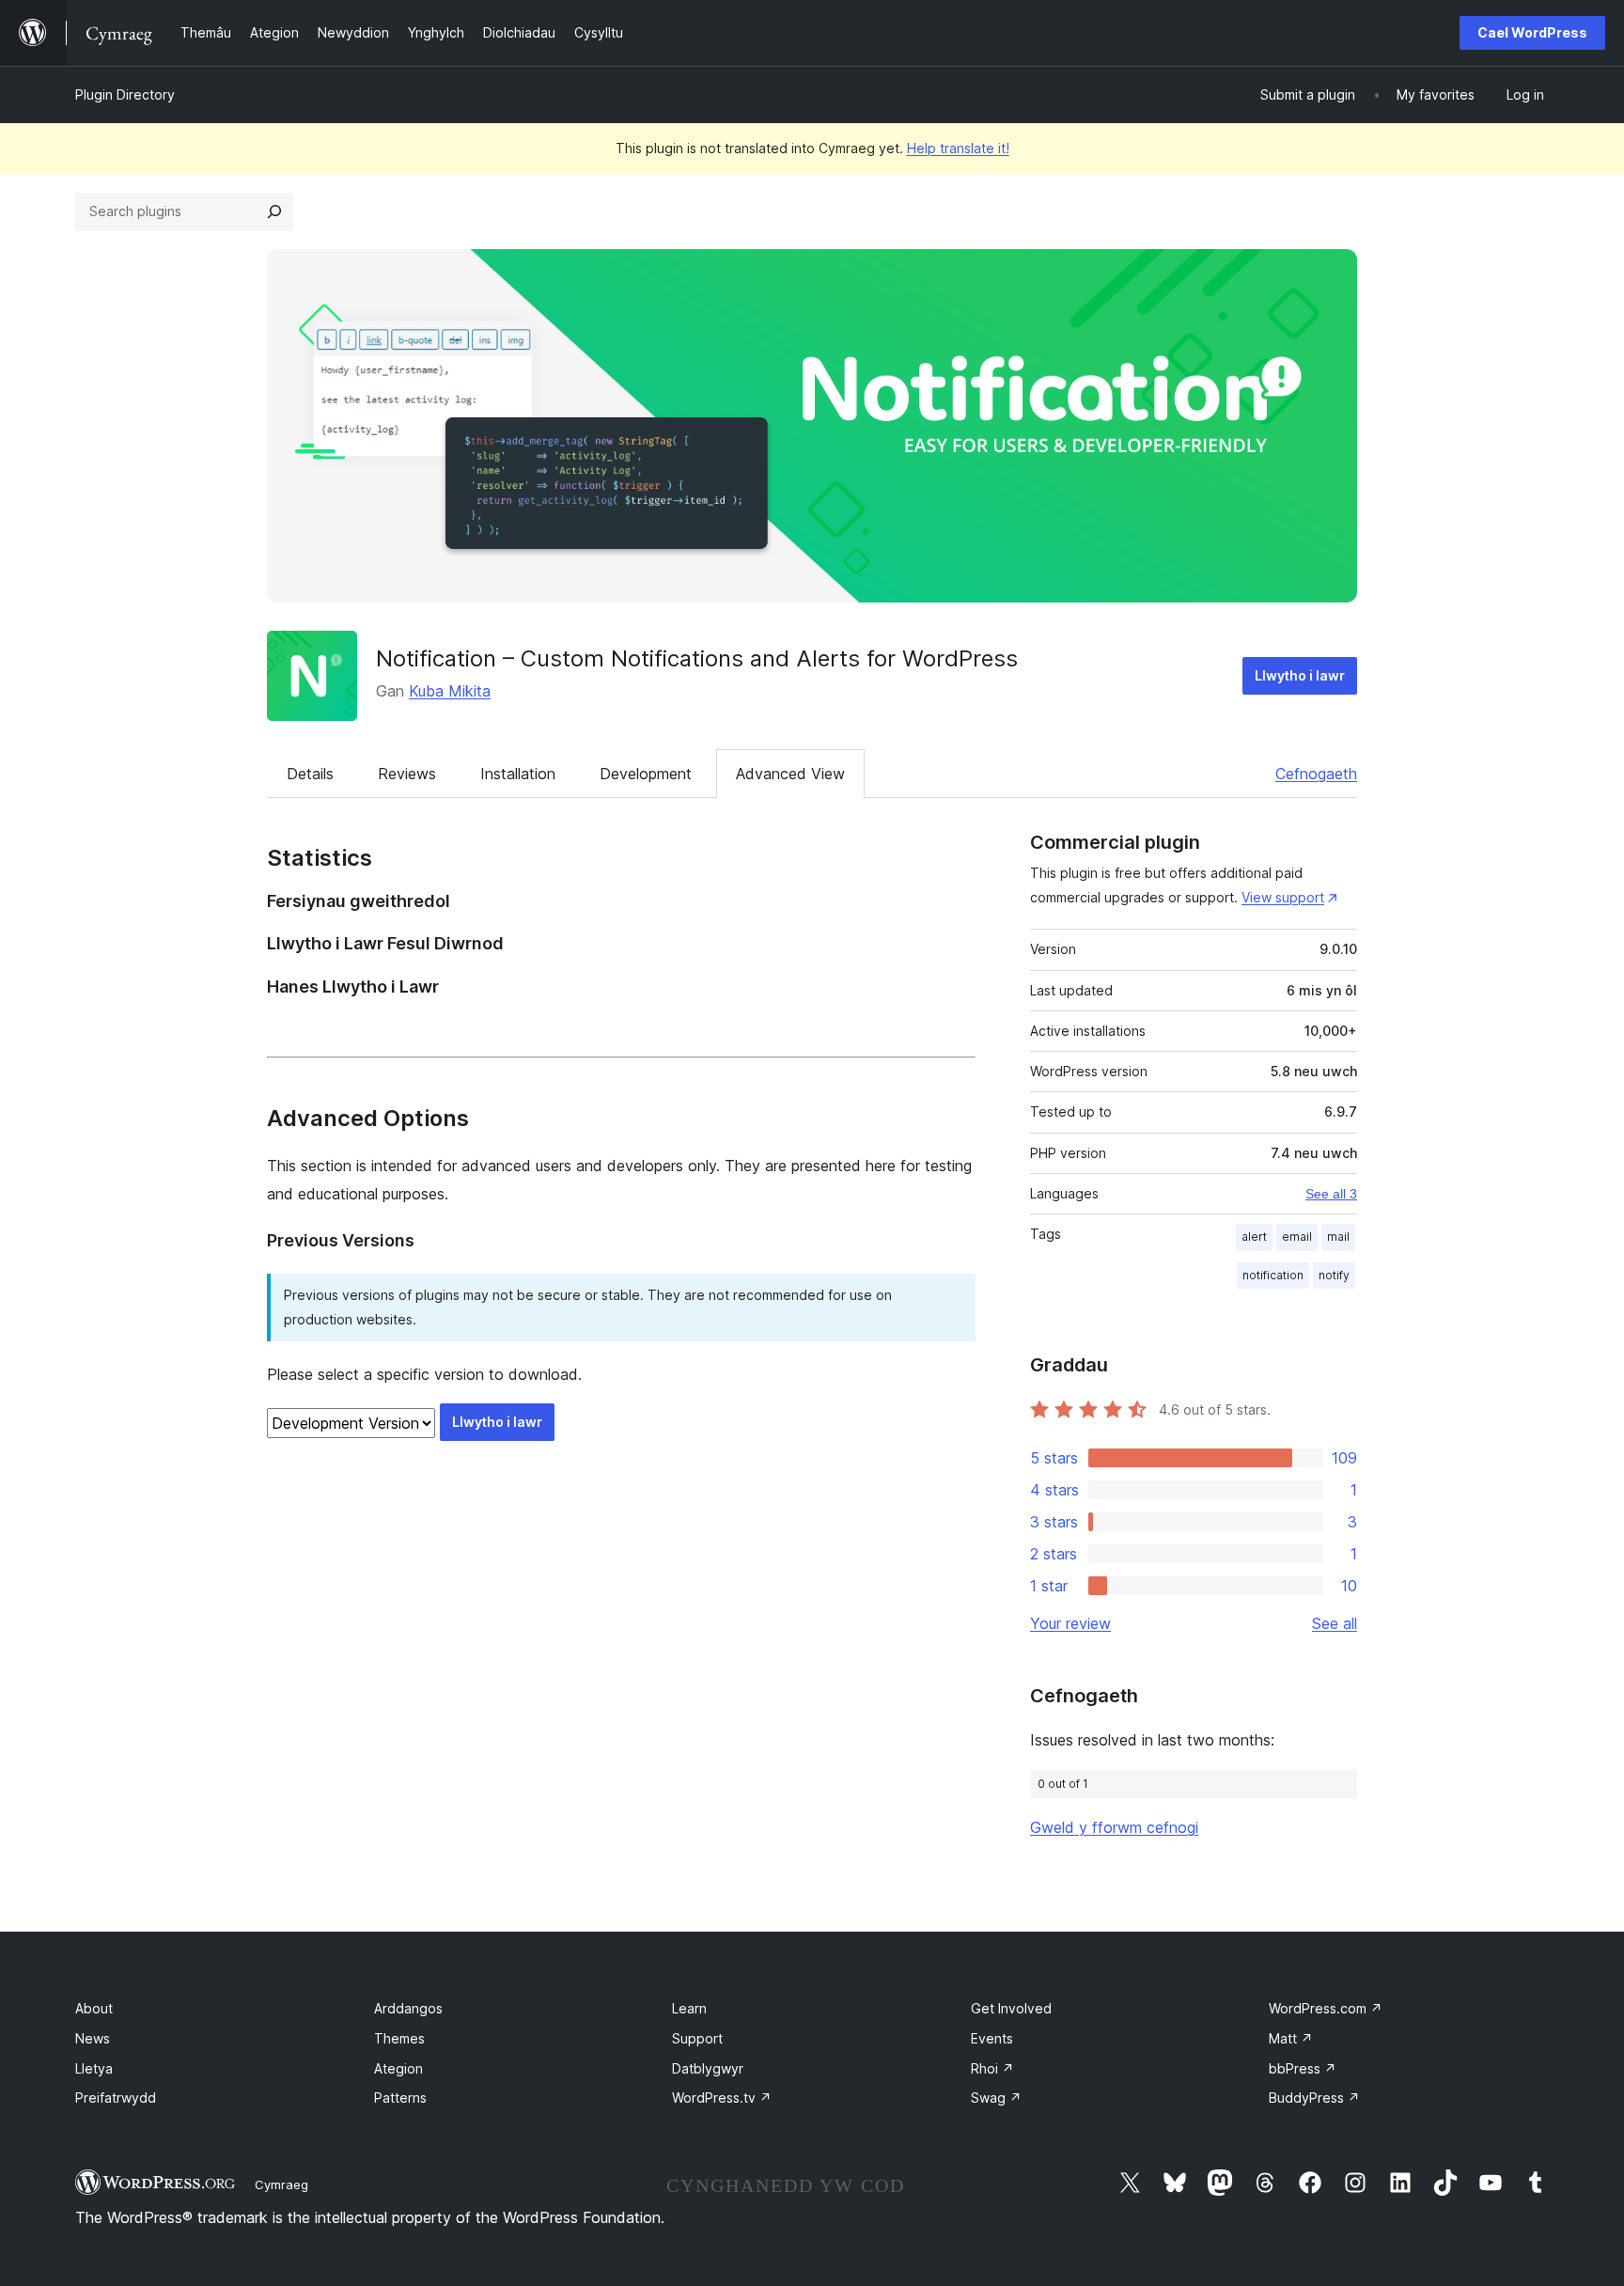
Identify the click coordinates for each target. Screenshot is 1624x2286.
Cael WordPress (1532, 32)
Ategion (398, 2068)
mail (1338, 1237)
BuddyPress (1314, 2098)
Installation (518, 774)
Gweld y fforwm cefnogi (1114, 1827)
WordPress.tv (722, 2098)
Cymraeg (281, 2184)
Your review (1070, 1623)
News (93, 2038)
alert (1254, 1237)
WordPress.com (1326, 2008)
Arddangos (408, 2008)
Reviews (407, 774)
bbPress (1303, 2068)
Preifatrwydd (116, 2098)
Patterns (400, 2098)
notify (1334, 1275)
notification (1273, 1275)
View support (1283, 897)
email (1297, 1237)
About (94, 2008)
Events (992, 2038)
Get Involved (1011, 2008)
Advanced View (790, 774)
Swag (996, 2098)
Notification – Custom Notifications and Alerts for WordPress (697, 658)
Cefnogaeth (1316, 774)
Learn (689, 2008)
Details (310, 774)
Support (697, 2038)
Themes (399, 2038)
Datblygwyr (708, 2068)
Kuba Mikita (450, 691)
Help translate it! (958, 148)
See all (1335, 1623)
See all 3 (1331, 1194)
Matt (1291, 2038)
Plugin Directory (125, 94)
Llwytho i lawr (1300, 675)
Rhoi (992, 2068)
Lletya (94, 2068)
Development (646, 774)
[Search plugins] (274, 211)
